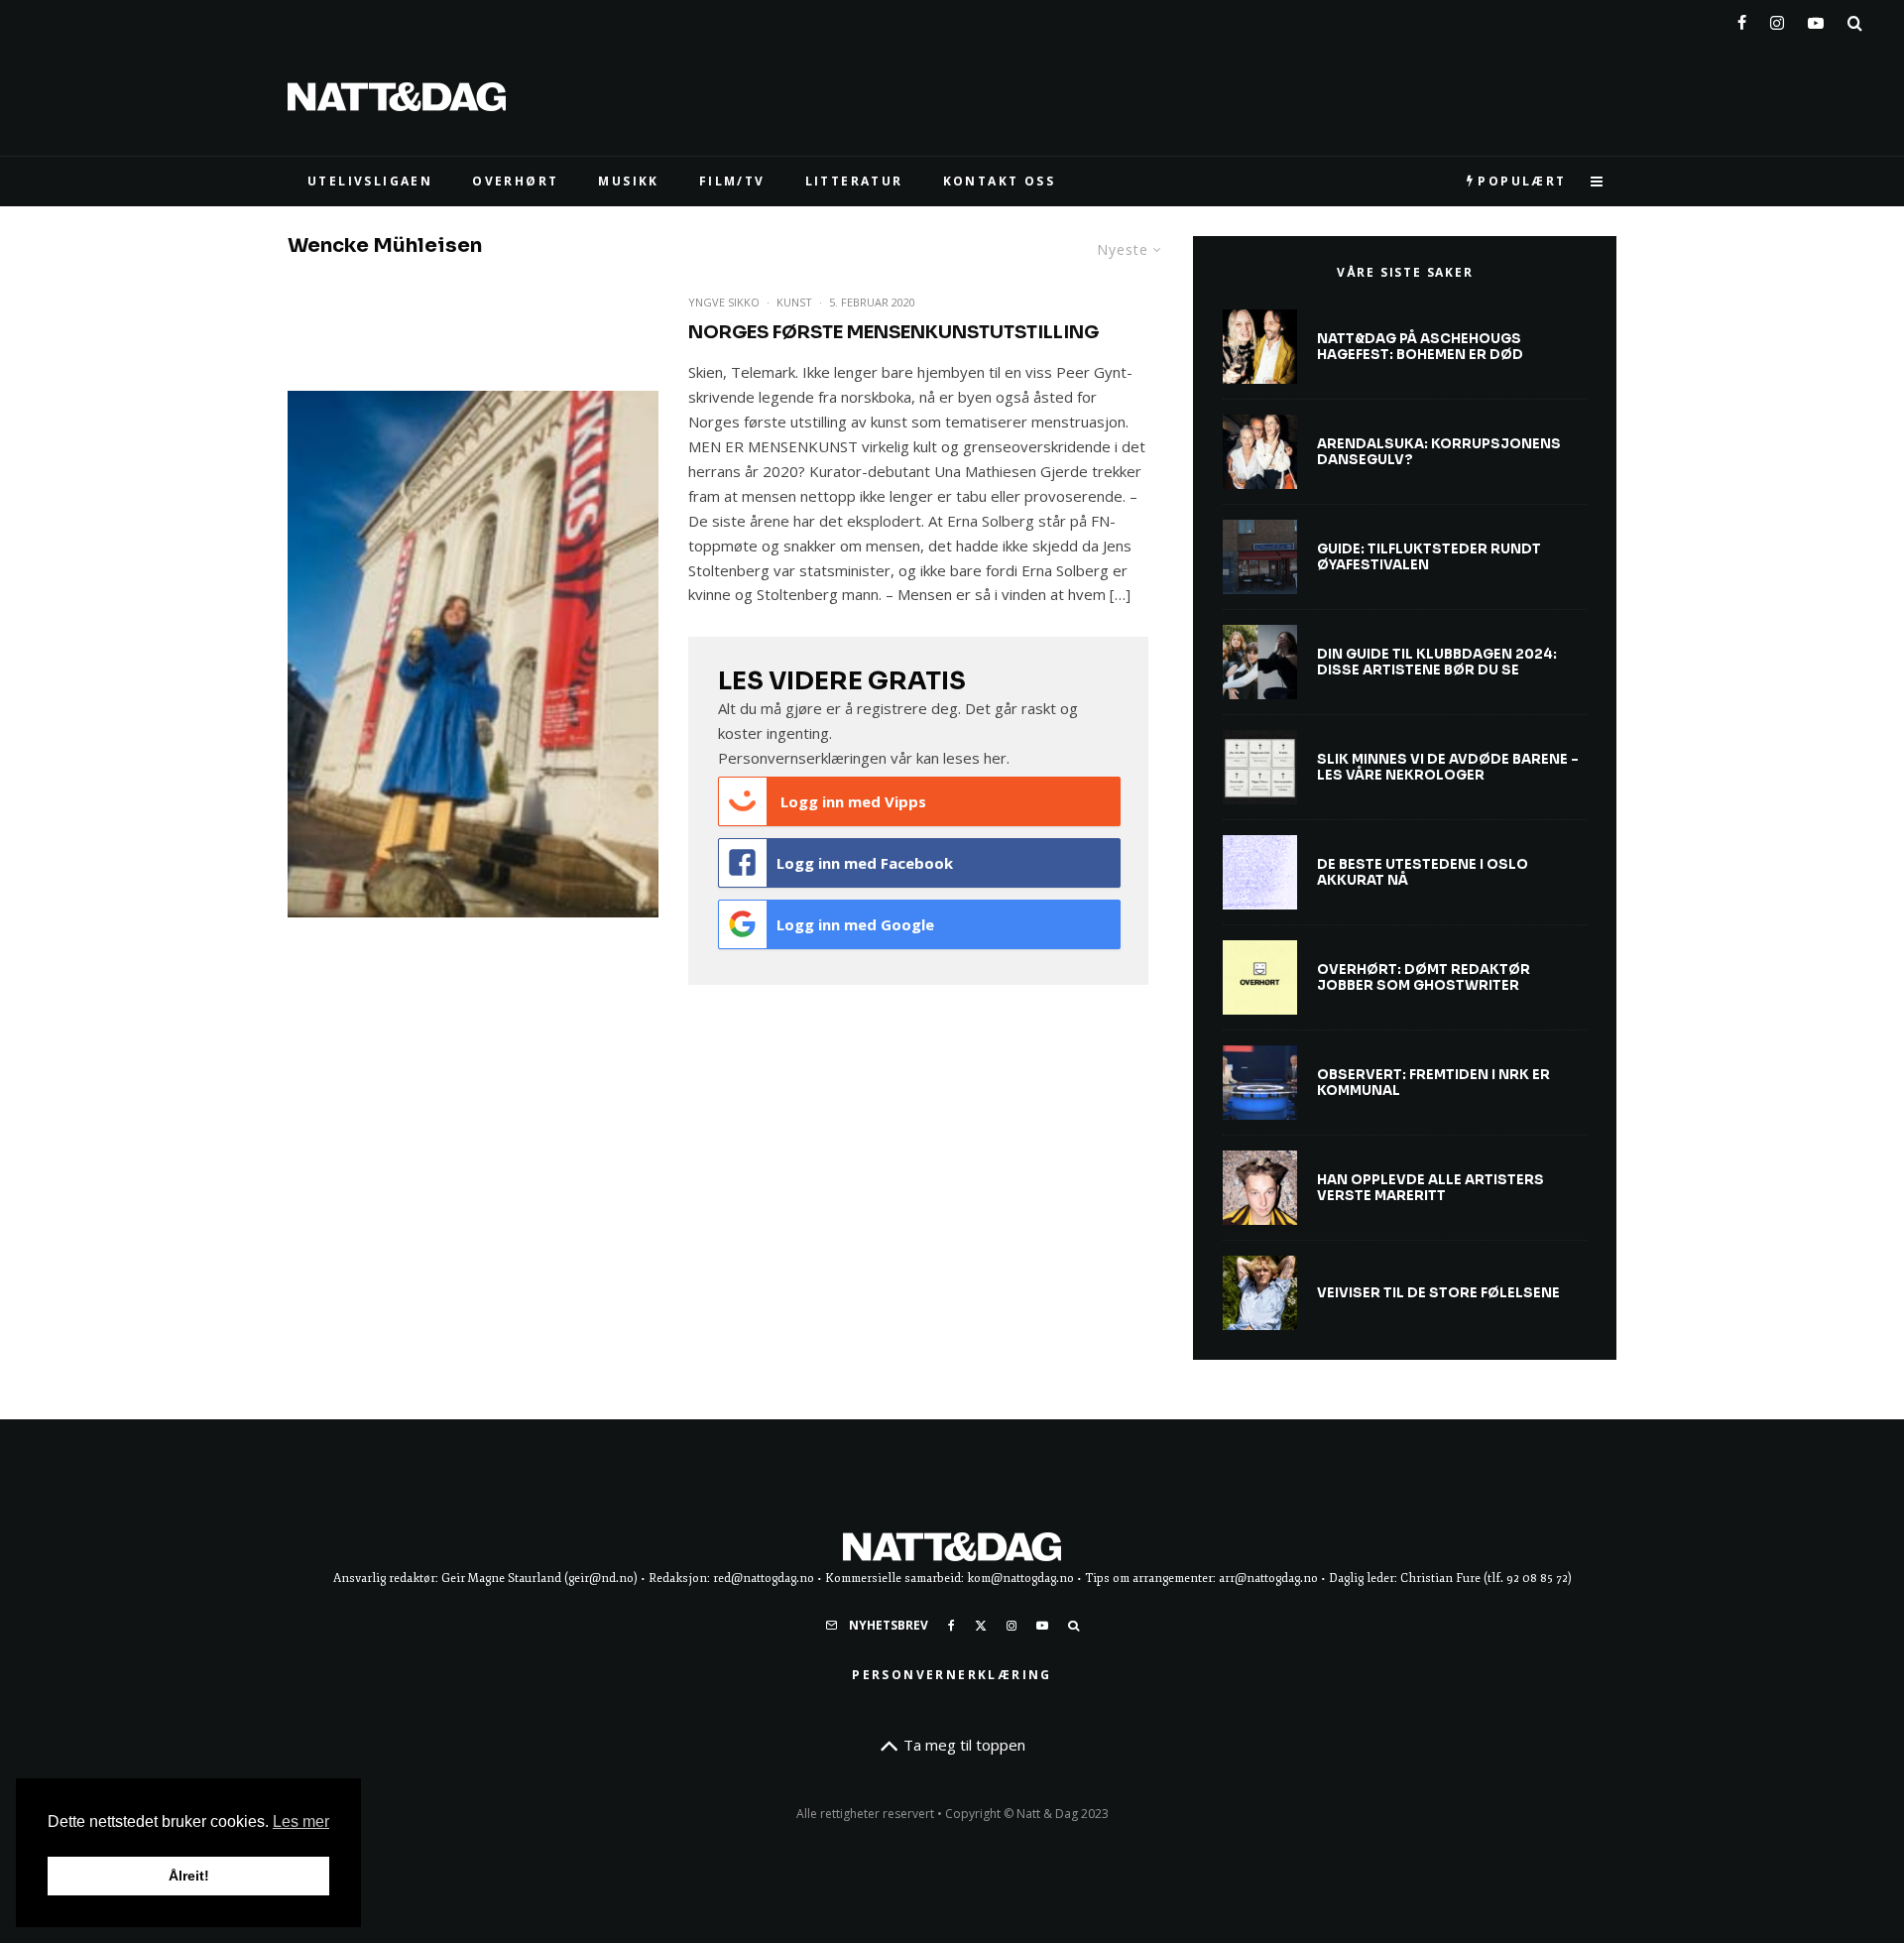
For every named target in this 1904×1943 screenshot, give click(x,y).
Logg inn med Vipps (851, 801)
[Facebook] (1742, 19)
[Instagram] (1777, 19)
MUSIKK (628, 181)
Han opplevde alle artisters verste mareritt (1430, 1188)
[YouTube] (1816, 19)
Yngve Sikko (724, 302)
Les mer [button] (301, 1822)
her (995, 758)
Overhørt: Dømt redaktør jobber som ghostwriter (1424, 977)
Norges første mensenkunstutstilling (893, 332)
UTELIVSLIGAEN (370, 181)
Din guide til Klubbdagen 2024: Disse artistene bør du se (1437, 662)
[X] (981, 1626)
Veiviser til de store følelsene (1438, 1293)
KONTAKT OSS (999, 181)
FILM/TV (732, 181)
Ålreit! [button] (189, 1876)
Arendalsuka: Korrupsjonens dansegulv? (1439, 452)
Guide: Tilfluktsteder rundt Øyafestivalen (1429, 557)
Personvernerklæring (952, 1675)
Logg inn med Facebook (865, 863)
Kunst (794, 302)
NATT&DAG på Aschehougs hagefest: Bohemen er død (1420, 347)
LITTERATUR (854, 181)
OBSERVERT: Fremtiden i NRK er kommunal (1433, 1083)
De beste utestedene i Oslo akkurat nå (1423, 872)
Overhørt (515, 181)
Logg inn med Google (855, 924)
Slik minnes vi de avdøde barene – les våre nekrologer (1448, 767)
